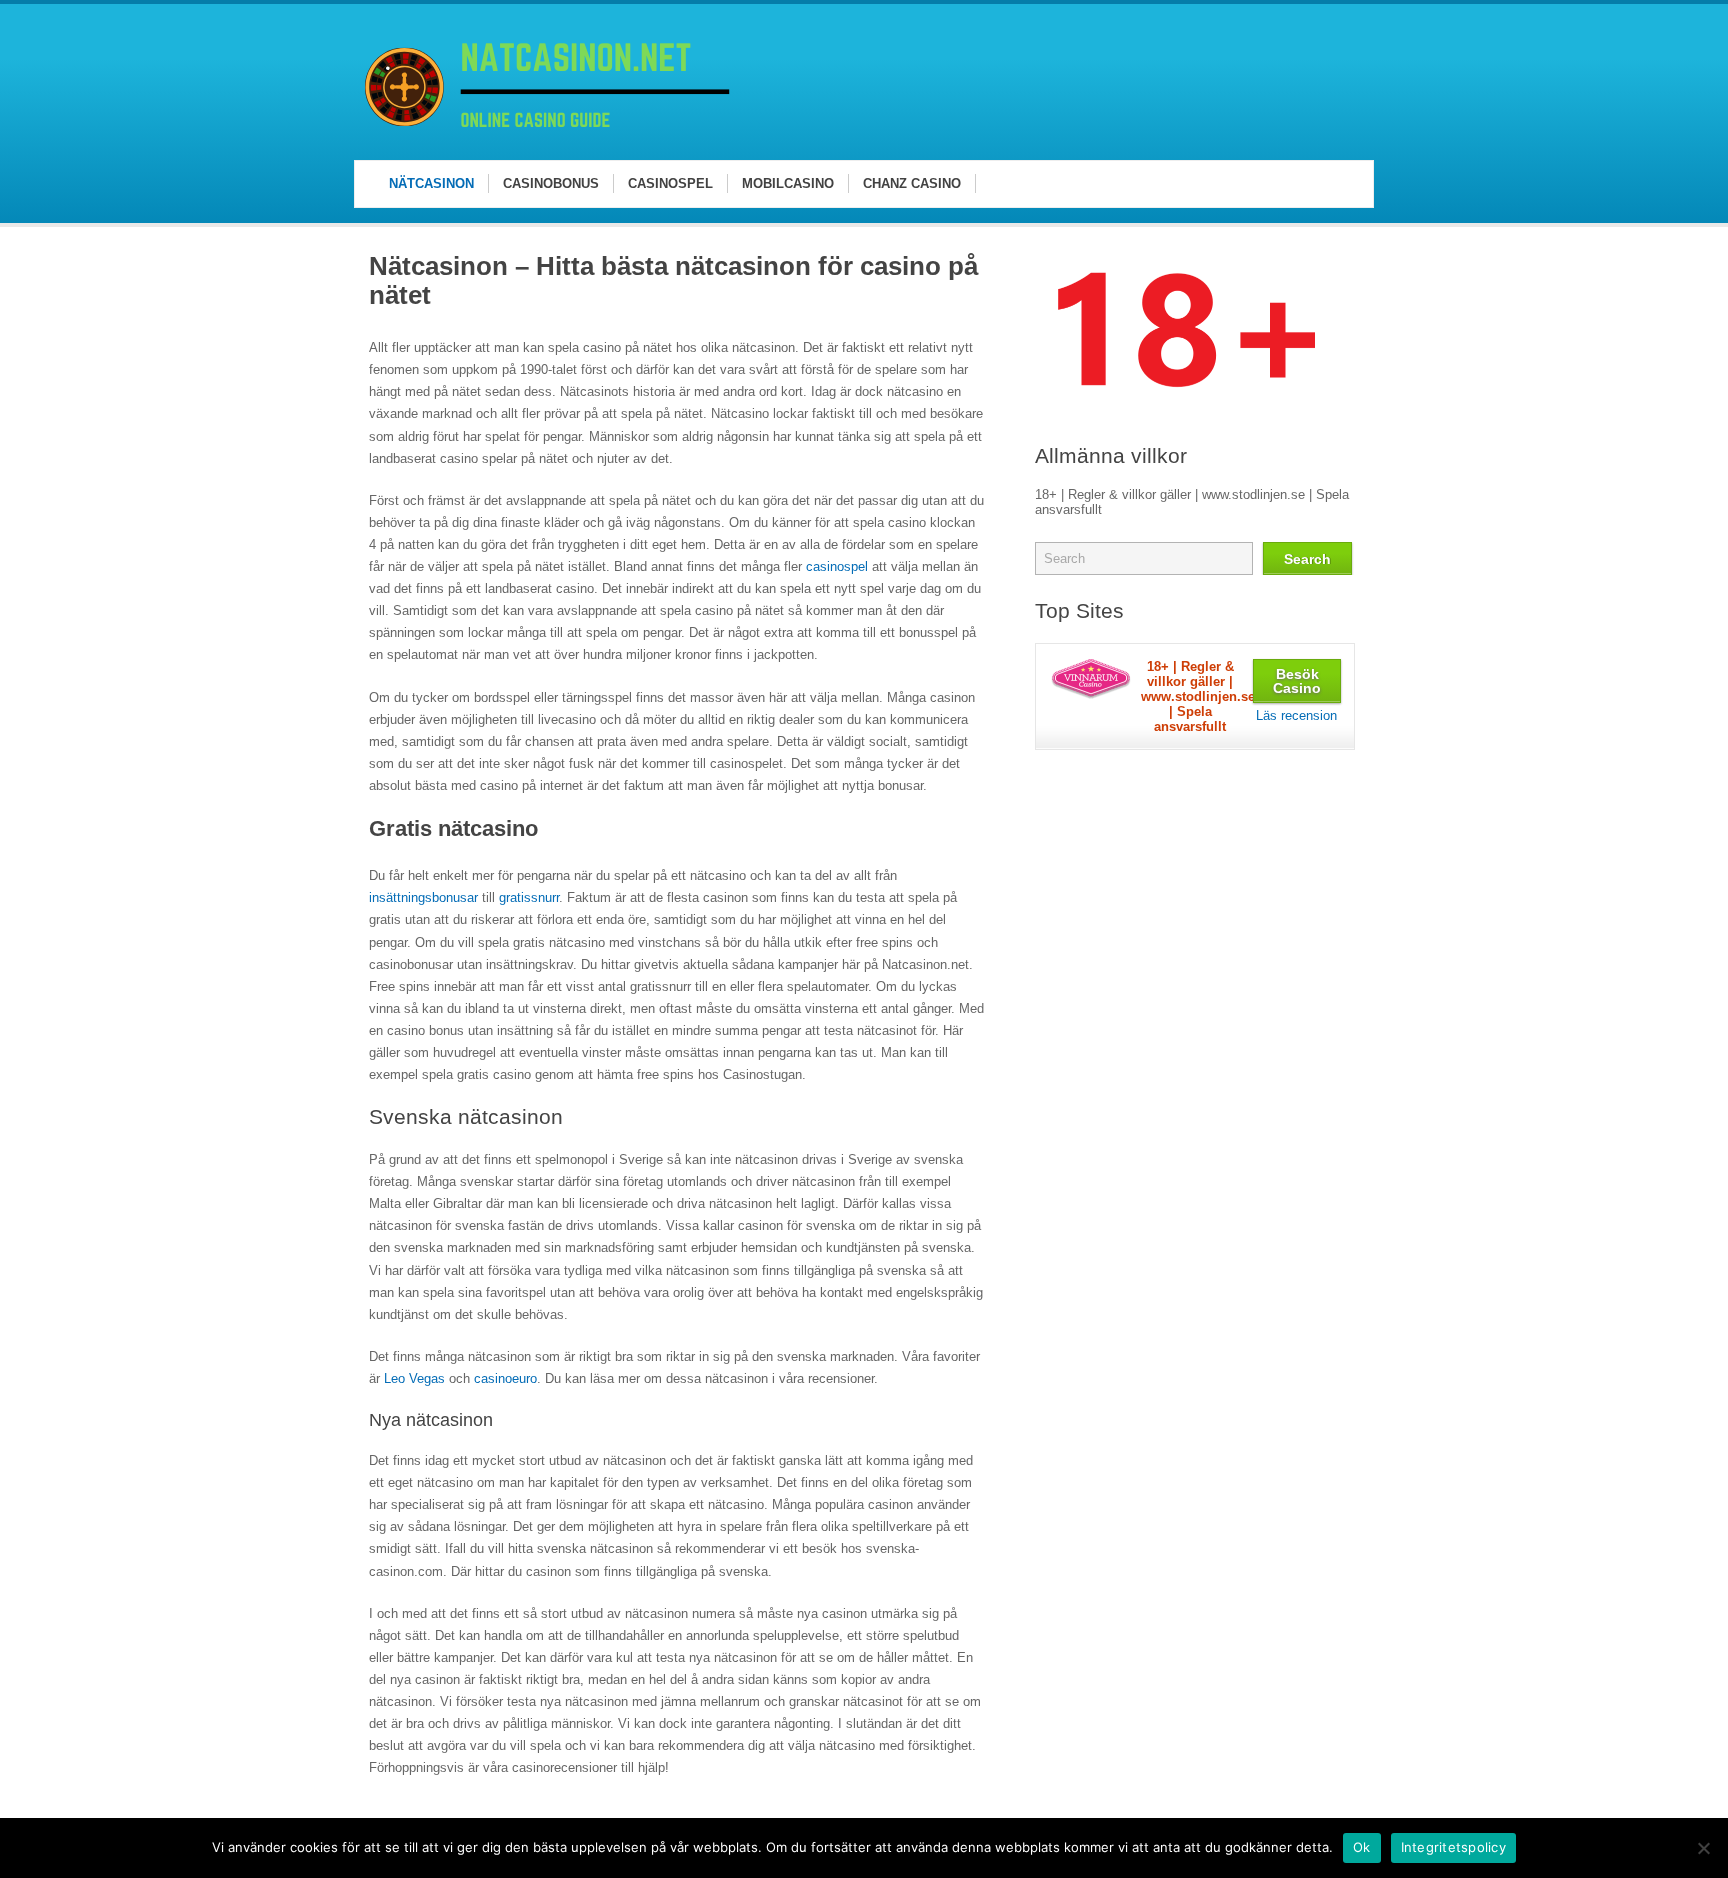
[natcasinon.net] (550, 139)
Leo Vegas (414, 1378)
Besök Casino (1297, 681)
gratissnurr (529, 897)
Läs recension (1296, 715)
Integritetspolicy (1453, 1847)
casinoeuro (505, 1378)
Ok (1362, 1847)
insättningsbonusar (423, 897)
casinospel (837, 566)
